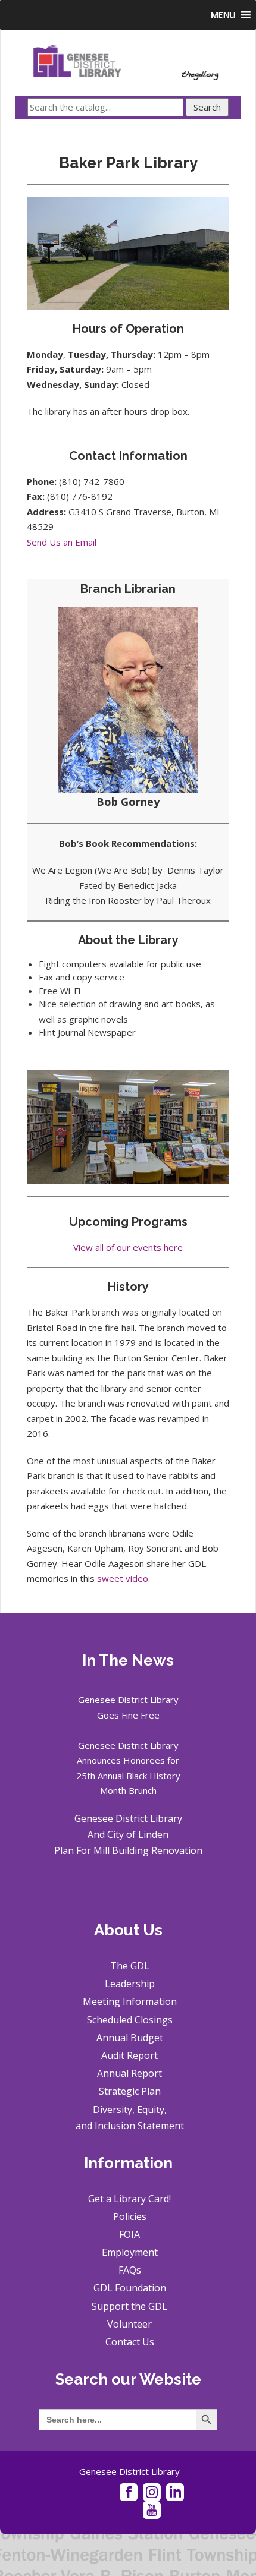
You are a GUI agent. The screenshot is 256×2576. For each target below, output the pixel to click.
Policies (130, 2216)
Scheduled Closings (130, 2020)
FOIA (129, 2234)
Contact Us (130, 2342)
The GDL (130, 1966)
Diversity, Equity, (130, 2110)
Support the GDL (129, 2306)
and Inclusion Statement (130, 2126)
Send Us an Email (62, 542)
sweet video (123, 1578)
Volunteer (129, 2324)
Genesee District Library (129, 2471)
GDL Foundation (130, 2288)
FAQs (130, 2270)
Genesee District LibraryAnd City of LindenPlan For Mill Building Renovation (128, 1834)
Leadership (130, 1984)
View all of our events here (128, 1247)
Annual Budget (130, 2038)
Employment (130, 2252)
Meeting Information (130, 2001)
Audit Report (129, 2055)
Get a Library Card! (129, 2199)
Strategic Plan (130, 2091)
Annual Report (129, 2073)
